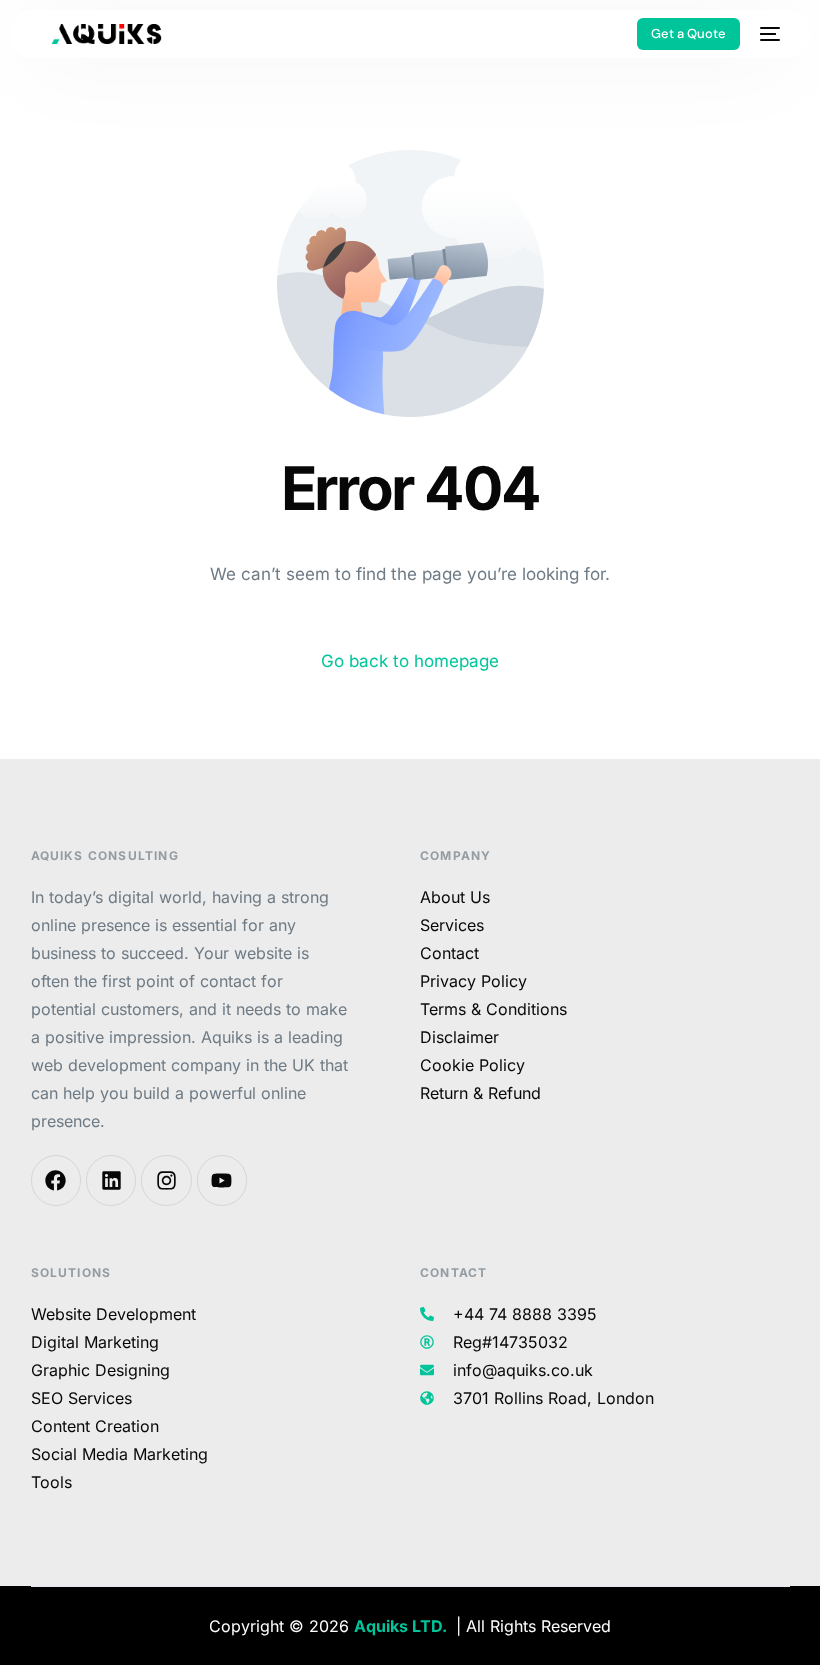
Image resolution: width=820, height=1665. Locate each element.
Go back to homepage (410, 661)
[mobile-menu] (770, 34)
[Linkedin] (111, 1180)
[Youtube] (222, 1180)
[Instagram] (166, 1180)
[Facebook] (56, 1180)
